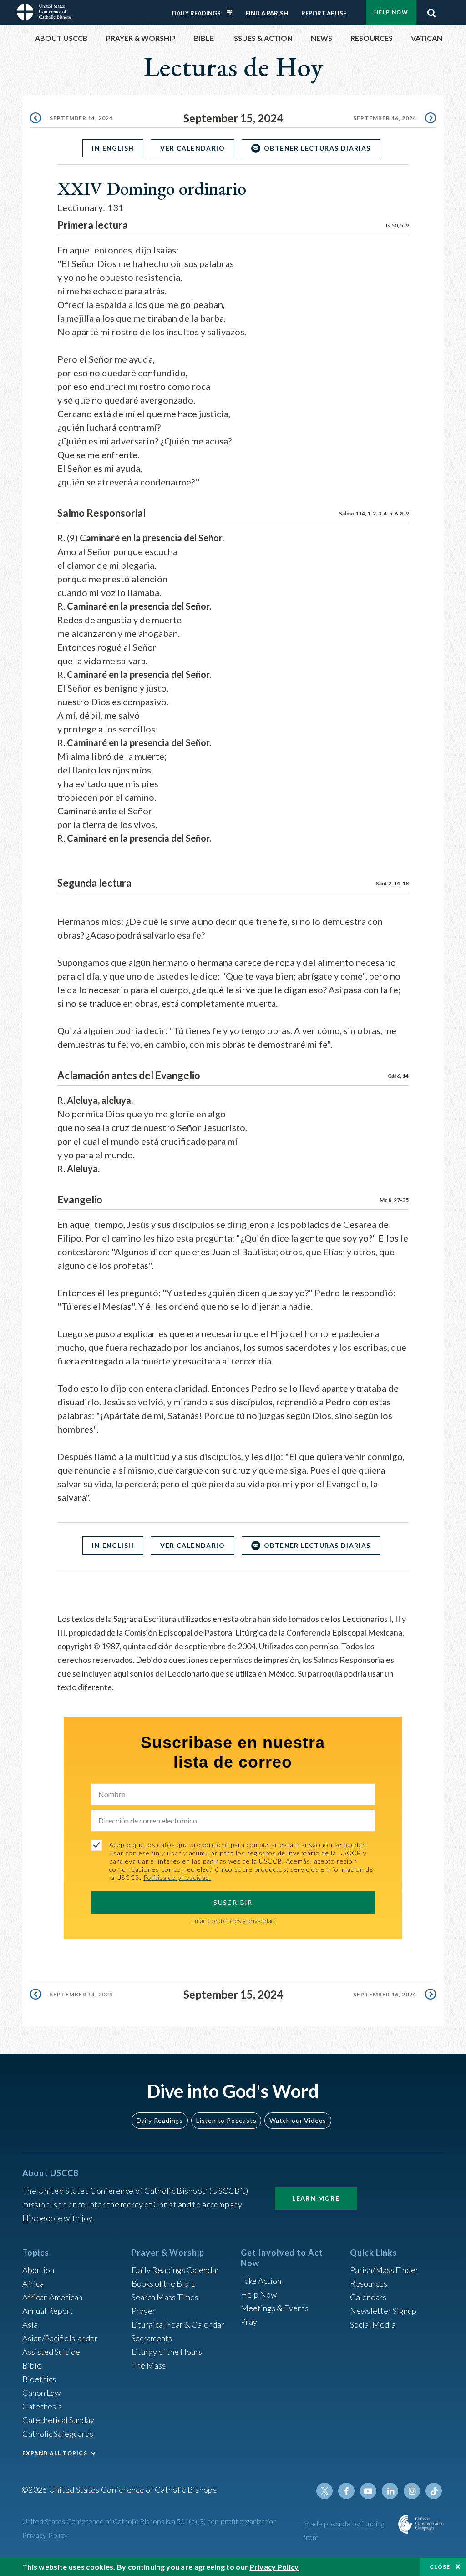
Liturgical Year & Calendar (178, 2324)
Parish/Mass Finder (384, 2270)
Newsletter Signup (383, 2311)
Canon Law (41, 2393)
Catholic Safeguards (58, 2434)
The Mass (149, 2365)
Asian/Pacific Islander (60, 2338)
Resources (369, 2283)
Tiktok (434, 2491)
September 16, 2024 (385, 118)
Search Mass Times (165, 2297)
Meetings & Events (275, 2308)
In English (113, 148)
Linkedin (390, 2491)
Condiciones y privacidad (241, 1921)
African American (52, 2297)
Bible (32, 2365)
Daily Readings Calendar (233, 13)
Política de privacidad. (177, 1877)
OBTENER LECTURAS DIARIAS (317, 148)
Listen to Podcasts (226, 2120)
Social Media (373, 2324)
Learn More (316, 2198)
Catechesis (42, 2406)
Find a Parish (267, 13)
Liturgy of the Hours (167, 2352)
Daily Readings (196, 13)
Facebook (346, 2491)
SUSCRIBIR (233, 1902)
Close (440, 2567)
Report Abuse (324, 13)
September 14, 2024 (81, 118)
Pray (249, 2322)
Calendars (368, 2297)
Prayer (144, 2311)
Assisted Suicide (51, 2352)
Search (431, 10)
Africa (33, 2283)
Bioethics (39, 2379)
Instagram (412, 2491)
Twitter (324, 2491)
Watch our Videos (298, 2120)
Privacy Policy (45, 2535)
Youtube (368, 2491)
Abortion (38, 2270)
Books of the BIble (164, 2283)
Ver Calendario (192, 148)
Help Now (391, 12)
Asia (30, 2324)
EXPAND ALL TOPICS (55, 2453)
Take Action (261, 2281)
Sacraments (152, 2338)
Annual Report (48, 2311)
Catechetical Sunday (58, 2420)
